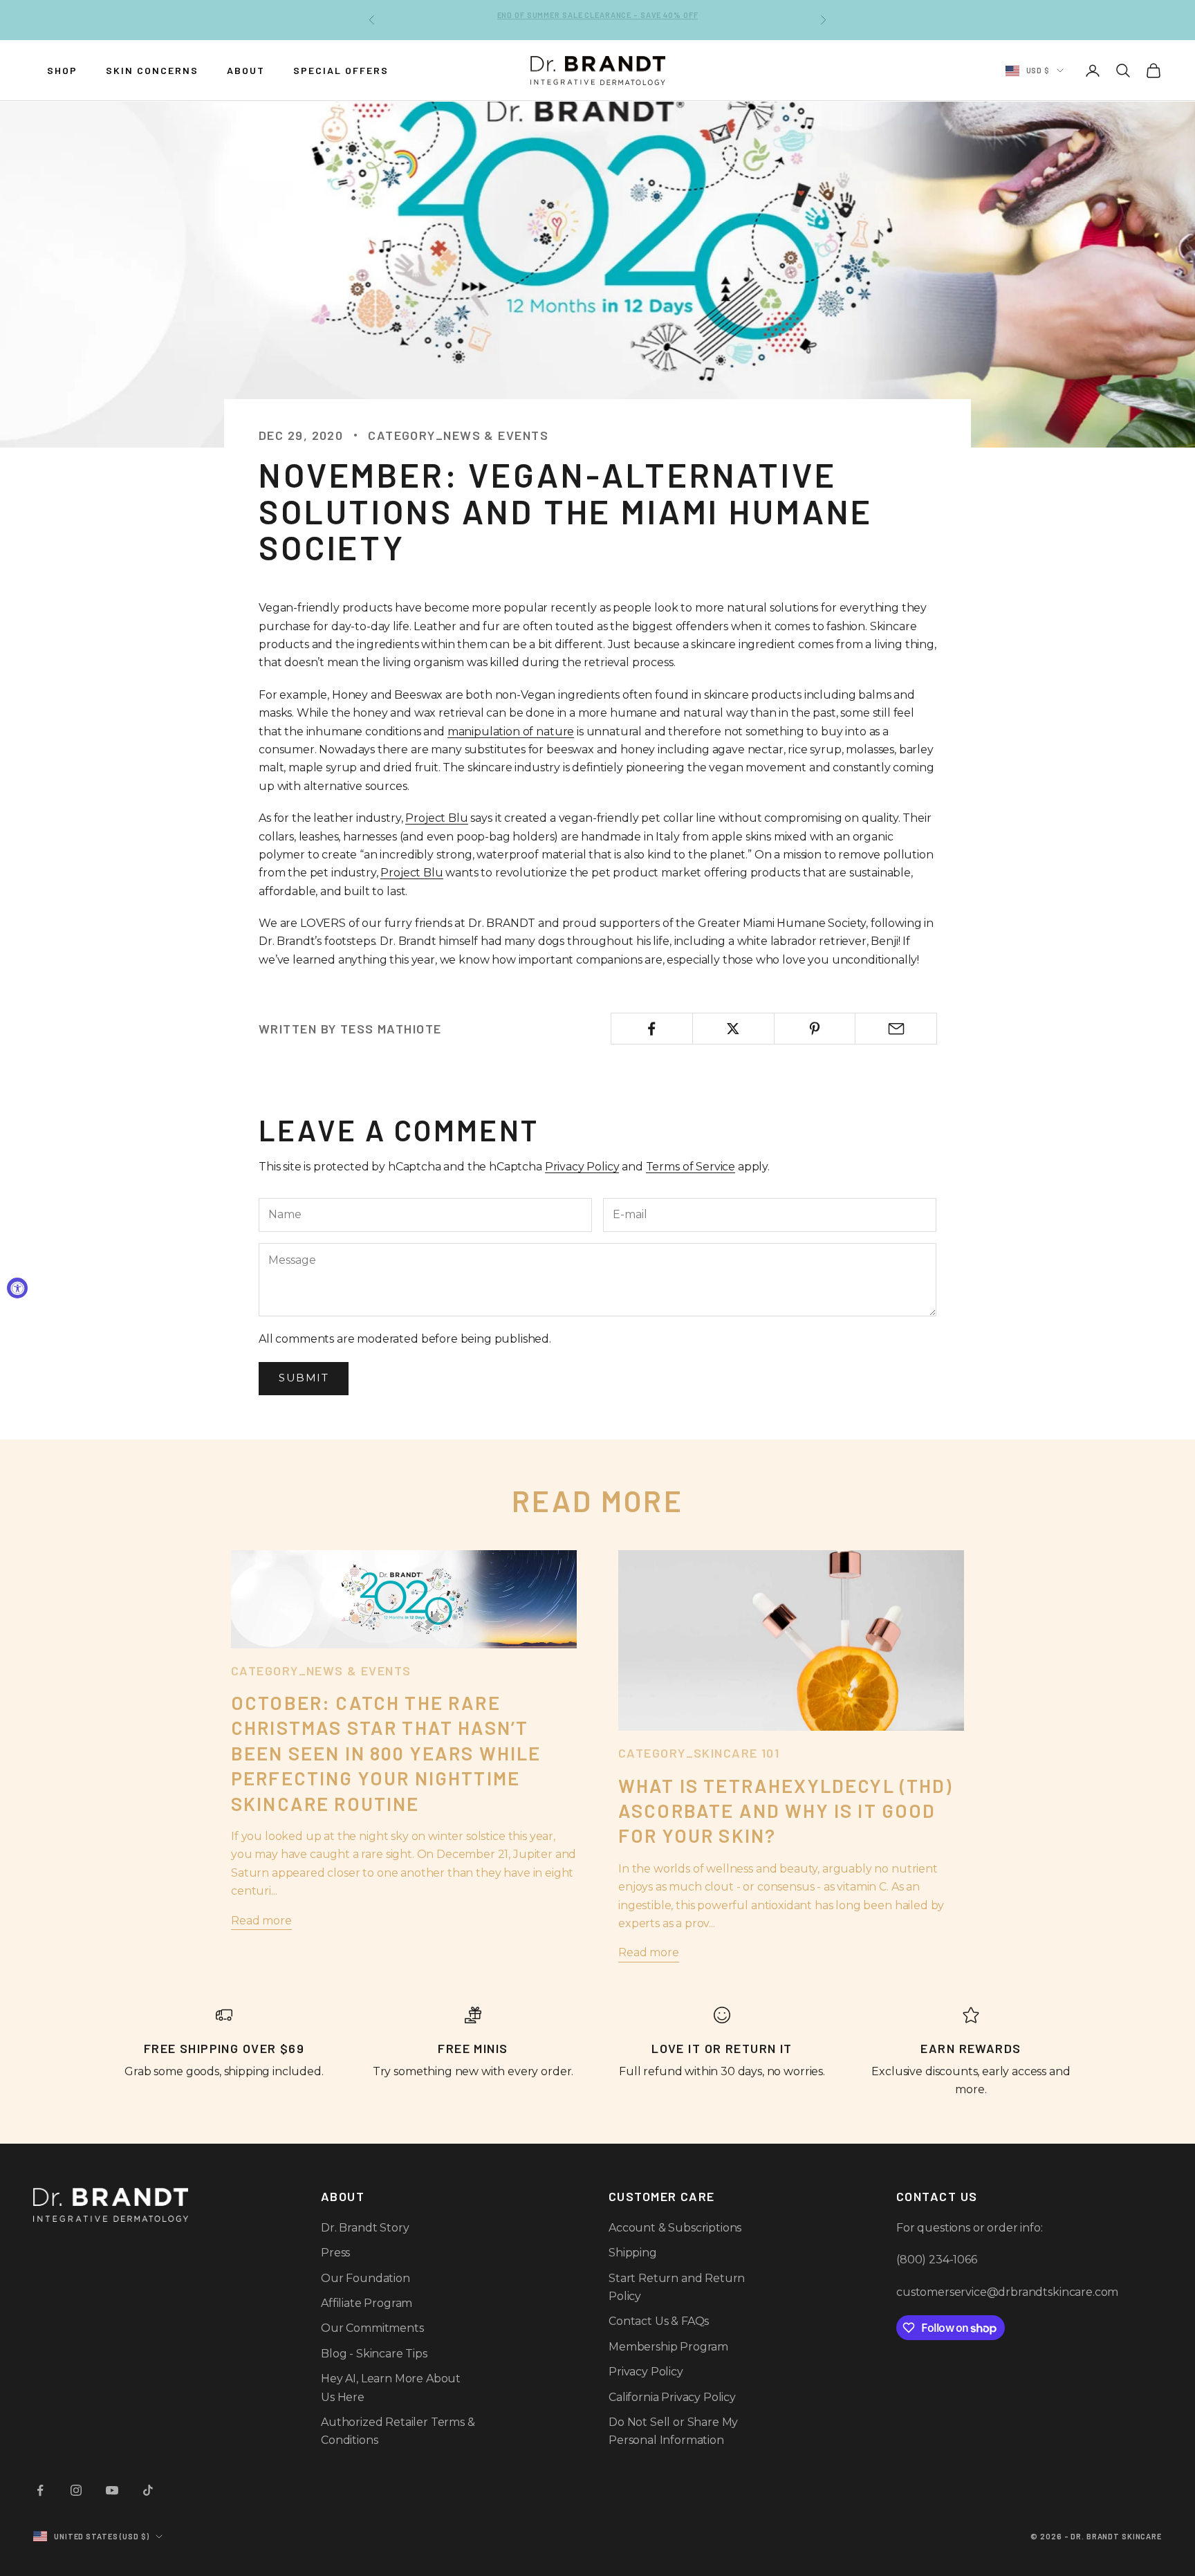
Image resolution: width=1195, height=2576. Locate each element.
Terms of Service (691, 1167)
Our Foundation (365, 2278)
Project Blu (436, 818)
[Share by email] (896, 1029)
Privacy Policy (582, 1167)
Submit (304, 1378)
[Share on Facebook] (652, 1029)
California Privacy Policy (672, 2397)
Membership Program (668, 2347)
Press (335, 2253)
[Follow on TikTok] (148, 2490)
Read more (261, 1921)
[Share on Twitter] (733, 1029)
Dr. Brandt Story (365, 2228)
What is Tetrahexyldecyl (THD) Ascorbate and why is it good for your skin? (786, 1811)
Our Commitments (372, 2328)
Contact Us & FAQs (659, 2321)
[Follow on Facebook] (40, 2490)
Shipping (633, 2253)
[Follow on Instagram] (76, 2490)
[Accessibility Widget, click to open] (17, 1288)
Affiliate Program (367, 2303)
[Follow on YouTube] (112, 2490)
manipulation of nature (511, 732)
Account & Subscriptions (675, 2228)
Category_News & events (458, 435)
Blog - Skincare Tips (374, 2354)
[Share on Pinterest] (815, 1029)
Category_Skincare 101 (699, 1753)
